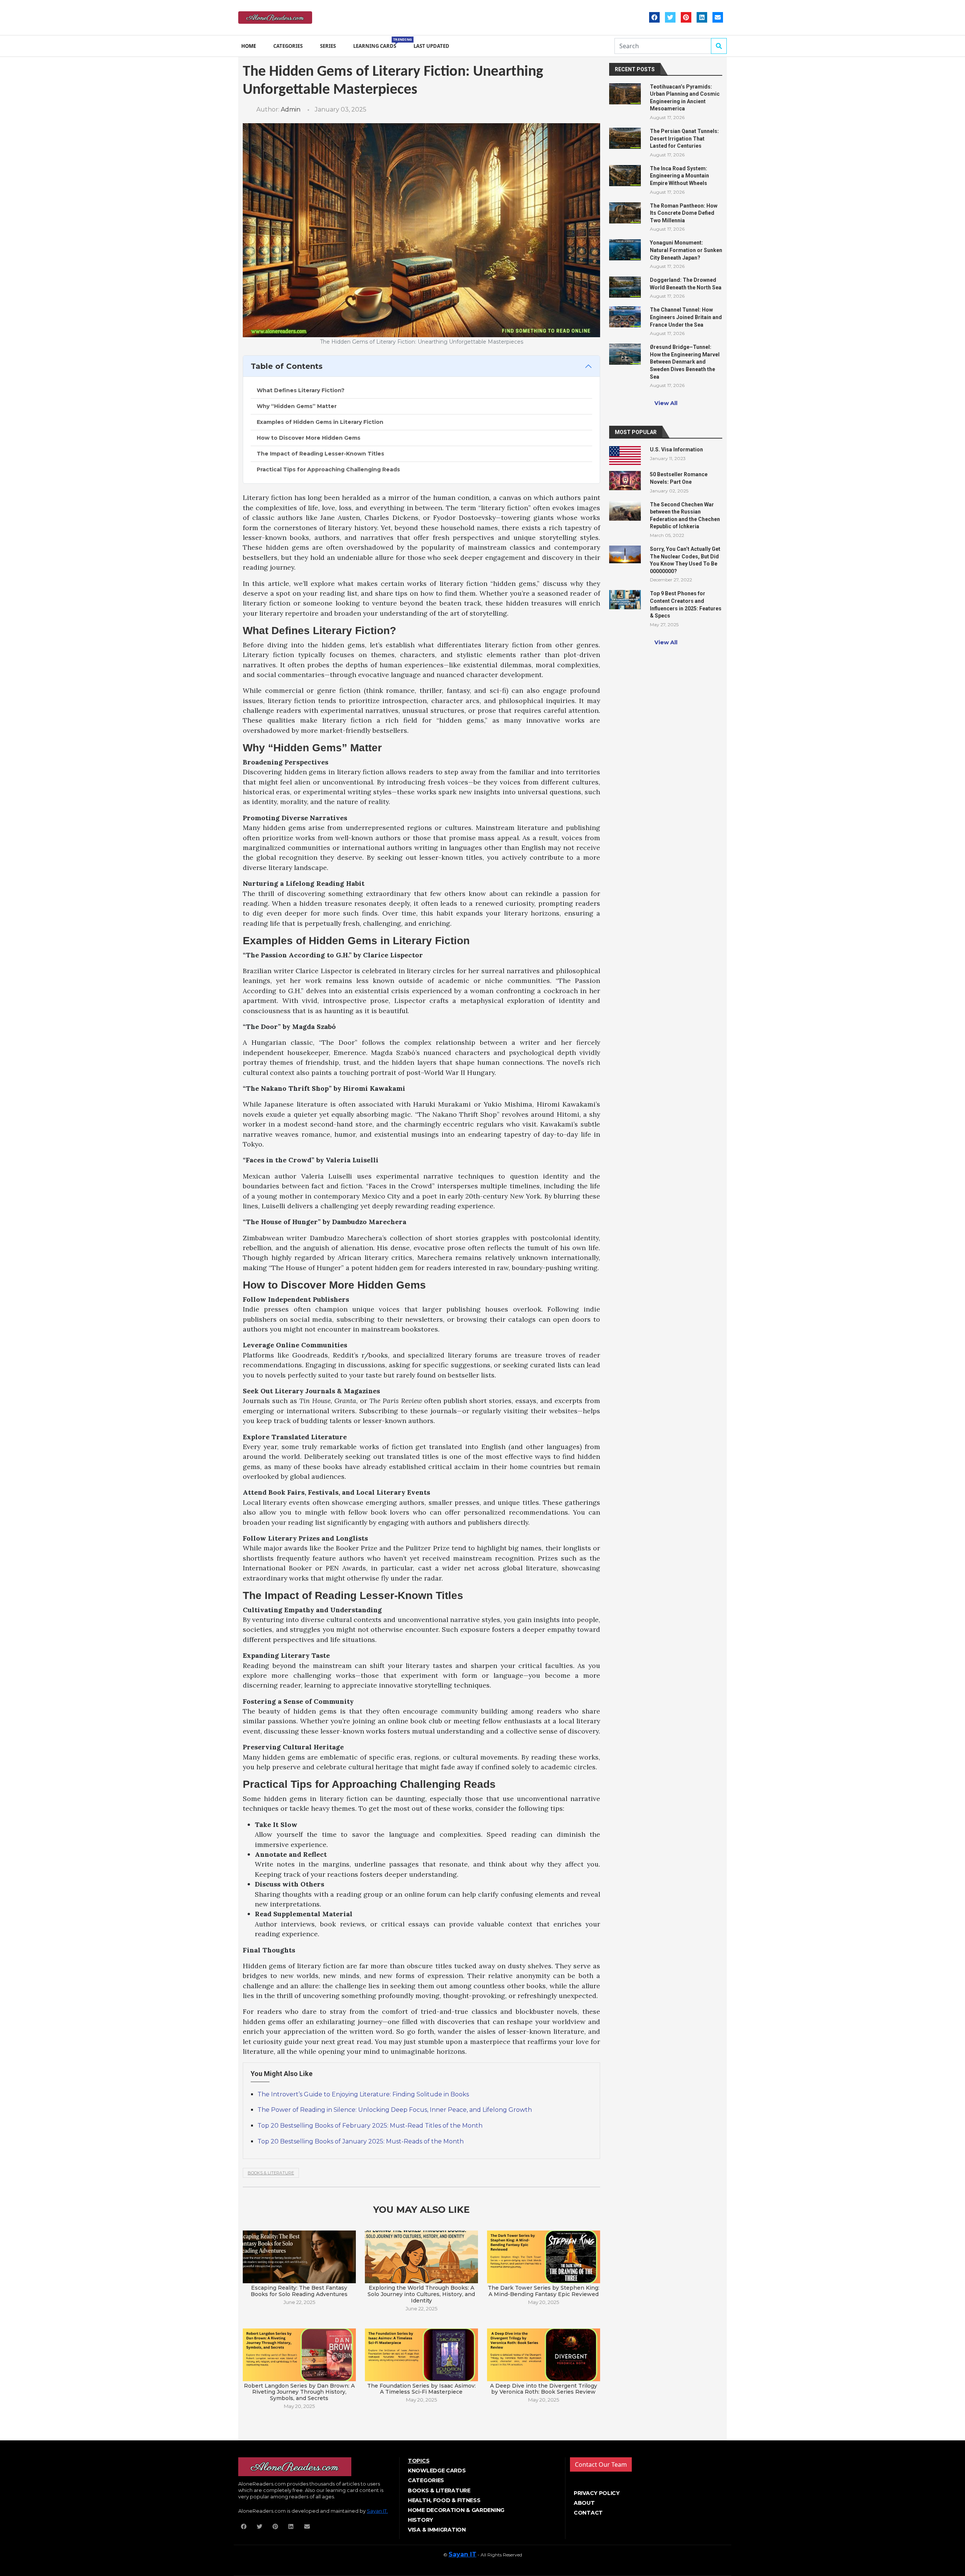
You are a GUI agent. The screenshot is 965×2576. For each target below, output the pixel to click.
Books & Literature (271, 2173)
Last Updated (431, 46)
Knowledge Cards (437, 2471)
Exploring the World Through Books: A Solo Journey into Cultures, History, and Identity (421, 2294)
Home (249, 46)
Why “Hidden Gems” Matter (297, 406)
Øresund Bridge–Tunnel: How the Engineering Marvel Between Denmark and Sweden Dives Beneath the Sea (685, 362)
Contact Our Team (601, 2464)
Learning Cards (376, 43)
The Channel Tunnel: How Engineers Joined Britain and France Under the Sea (686, 317)
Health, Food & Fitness (444, 2500)
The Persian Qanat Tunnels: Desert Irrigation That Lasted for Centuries (684, 138)
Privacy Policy (597, 2493)
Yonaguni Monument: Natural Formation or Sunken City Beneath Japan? (686, 250)
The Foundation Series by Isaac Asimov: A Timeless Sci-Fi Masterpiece (421, 2389)
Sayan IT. (377, 2511)
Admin (291, 109)
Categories (288, 46)
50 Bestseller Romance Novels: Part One (679, 478)
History (420, 2520)
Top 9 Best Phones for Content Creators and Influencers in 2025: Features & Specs (686, 605)
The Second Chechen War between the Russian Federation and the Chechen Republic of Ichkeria (685, 516)
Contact (588, 2513)
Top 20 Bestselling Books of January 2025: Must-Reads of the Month (361, 2141)
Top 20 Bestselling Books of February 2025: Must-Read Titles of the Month (370, 2126)
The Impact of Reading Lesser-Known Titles (320, 454)
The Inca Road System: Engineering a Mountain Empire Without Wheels (679, 176)
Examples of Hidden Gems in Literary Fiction (320, 422)
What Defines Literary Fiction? (301, 390)
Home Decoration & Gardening (456, 2510)
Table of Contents (287, 366)
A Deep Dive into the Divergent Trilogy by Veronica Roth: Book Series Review (544, 2389)
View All (666, 403)
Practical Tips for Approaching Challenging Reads (328, 469)
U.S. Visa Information (676, 449)
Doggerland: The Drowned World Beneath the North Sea (686, 284)
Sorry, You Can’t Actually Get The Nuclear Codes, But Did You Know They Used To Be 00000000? (685, 560)
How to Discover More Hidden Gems (309, 438)
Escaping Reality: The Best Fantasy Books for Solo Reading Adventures (299, 2291)
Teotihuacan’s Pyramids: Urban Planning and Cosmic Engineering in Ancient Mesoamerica (685, 98)
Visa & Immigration (437, 2530)
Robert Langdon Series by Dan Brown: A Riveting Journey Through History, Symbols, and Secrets (299, 2392)
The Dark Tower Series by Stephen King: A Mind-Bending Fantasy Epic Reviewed (544, 2291)
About (584, 2503)
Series (328, 46)
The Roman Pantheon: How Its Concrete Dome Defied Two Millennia (684, 213)
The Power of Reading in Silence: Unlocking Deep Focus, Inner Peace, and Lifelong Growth (395, 2110)
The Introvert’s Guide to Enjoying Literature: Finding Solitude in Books (363, 2094)
